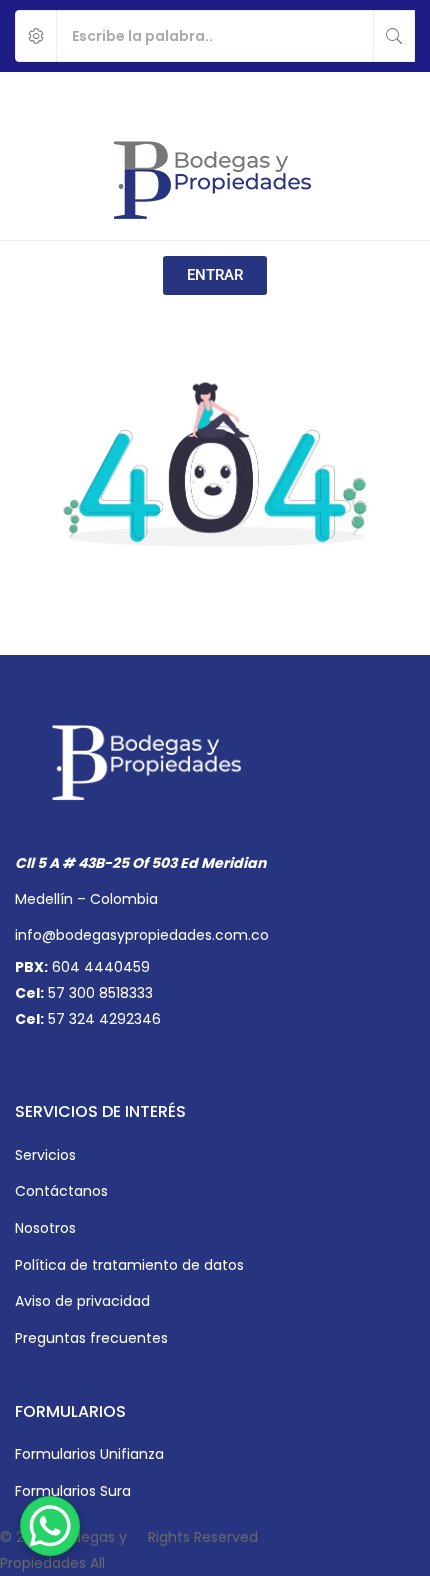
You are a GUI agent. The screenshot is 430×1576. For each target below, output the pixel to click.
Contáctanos (61, 1191)
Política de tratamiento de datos (129, 1265)
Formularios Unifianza (89, 1454)
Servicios (45, 1155)
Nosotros (45, 1228)
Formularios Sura (73, 1491)
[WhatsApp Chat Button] (50, 1526)
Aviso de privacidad (82, 1301)
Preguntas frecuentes (91, 1338)
